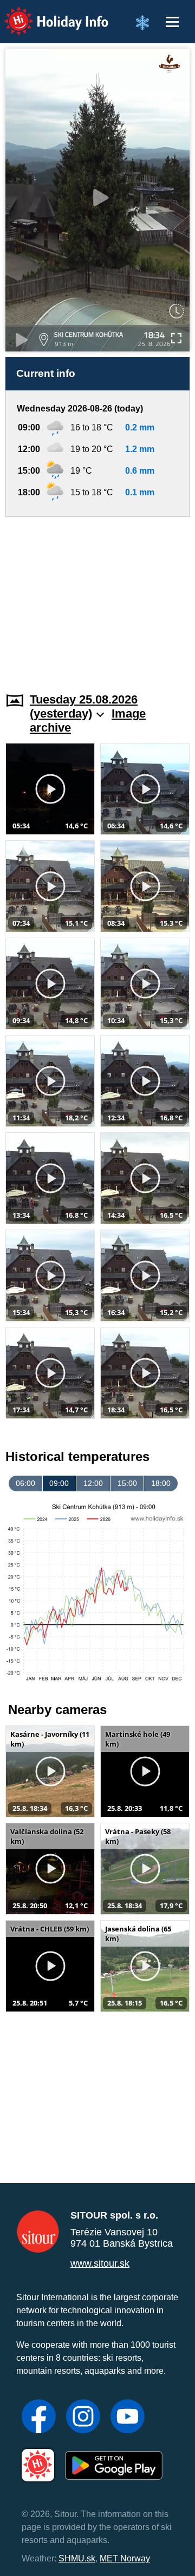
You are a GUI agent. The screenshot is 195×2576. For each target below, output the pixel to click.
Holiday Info (46, 14)
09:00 (59, 1483)
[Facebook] (39, 2418)
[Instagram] (83, 2418)
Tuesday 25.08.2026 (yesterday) (84, 706)
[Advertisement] (97, 598)
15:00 (127, 1483)
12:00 (93, 1483)
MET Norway (125, 2558)
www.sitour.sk (100, 2263)
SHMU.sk (77, 2558)
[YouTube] (128, 2418)
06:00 (25, 1483)
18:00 (161, 1483)
